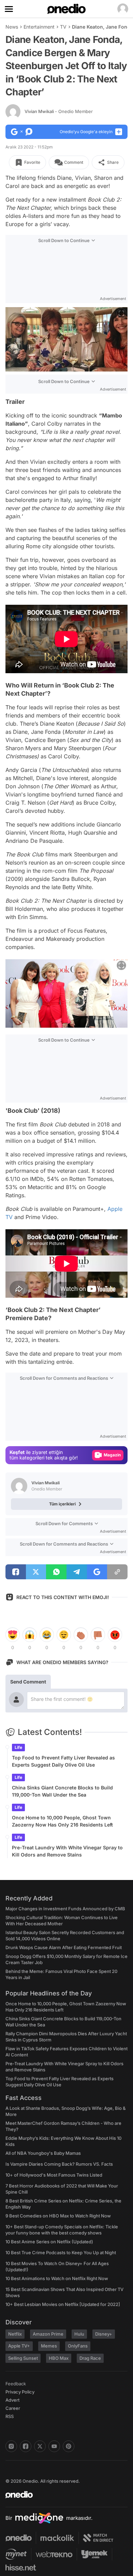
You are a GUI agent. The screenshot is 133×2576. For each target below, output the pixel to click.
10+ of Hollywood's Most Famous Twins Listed (54, 2175)
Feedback (16, 2384)
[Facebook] (26, 2446)
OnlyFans (78, 2346)
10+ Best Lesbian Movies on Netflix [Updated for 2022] (63, 2304)
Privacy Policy (20, 2392)
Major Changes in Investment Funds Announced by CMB (65, 1909)
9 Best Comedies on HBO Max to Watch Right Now (58, 2216)
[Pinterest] (69, 2446)
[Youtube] (54, 2446)
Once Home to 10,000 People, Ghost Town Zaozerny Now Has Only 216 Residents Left (62, 1821)
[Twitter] (40, 2446)
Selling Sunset (23, 2358)
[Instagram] (11, 2446)
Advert (12, 2400)
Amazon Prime (48, 2334)
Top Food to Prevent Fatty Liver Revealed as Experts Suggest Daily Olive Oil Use (63, 1761)
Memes (49, 2346)
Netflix (15, 2334)
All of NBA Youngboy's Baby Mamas (43, 2153)
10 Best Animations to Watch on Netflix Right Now (57, 2278)
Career (13, 2408)
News (12, 27)
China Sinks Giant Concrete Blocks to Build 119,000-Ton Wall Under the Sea (62, 1791)
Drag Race (90, 2358)
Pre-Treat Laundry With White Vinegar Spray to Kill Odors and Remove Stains (67, 1851)
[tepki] (13, 1635)
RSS (10, 2416)
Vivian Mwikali (59, 111)
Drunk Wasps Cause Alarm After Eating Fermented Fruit (64, 1947)
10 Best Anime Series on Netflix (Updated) (49, 2242)
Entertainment (39, 27)
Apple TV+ (19, 2346)
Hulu (79, 2334)
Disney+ (104, 2334)
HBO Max (59, 2358)
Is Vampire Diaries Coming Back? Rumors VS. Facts (59, 2164)
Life (18, 1747)
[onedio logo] (62, 2495)
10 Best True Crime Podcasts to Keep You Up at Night (61, 2253)
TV (63, 27)
